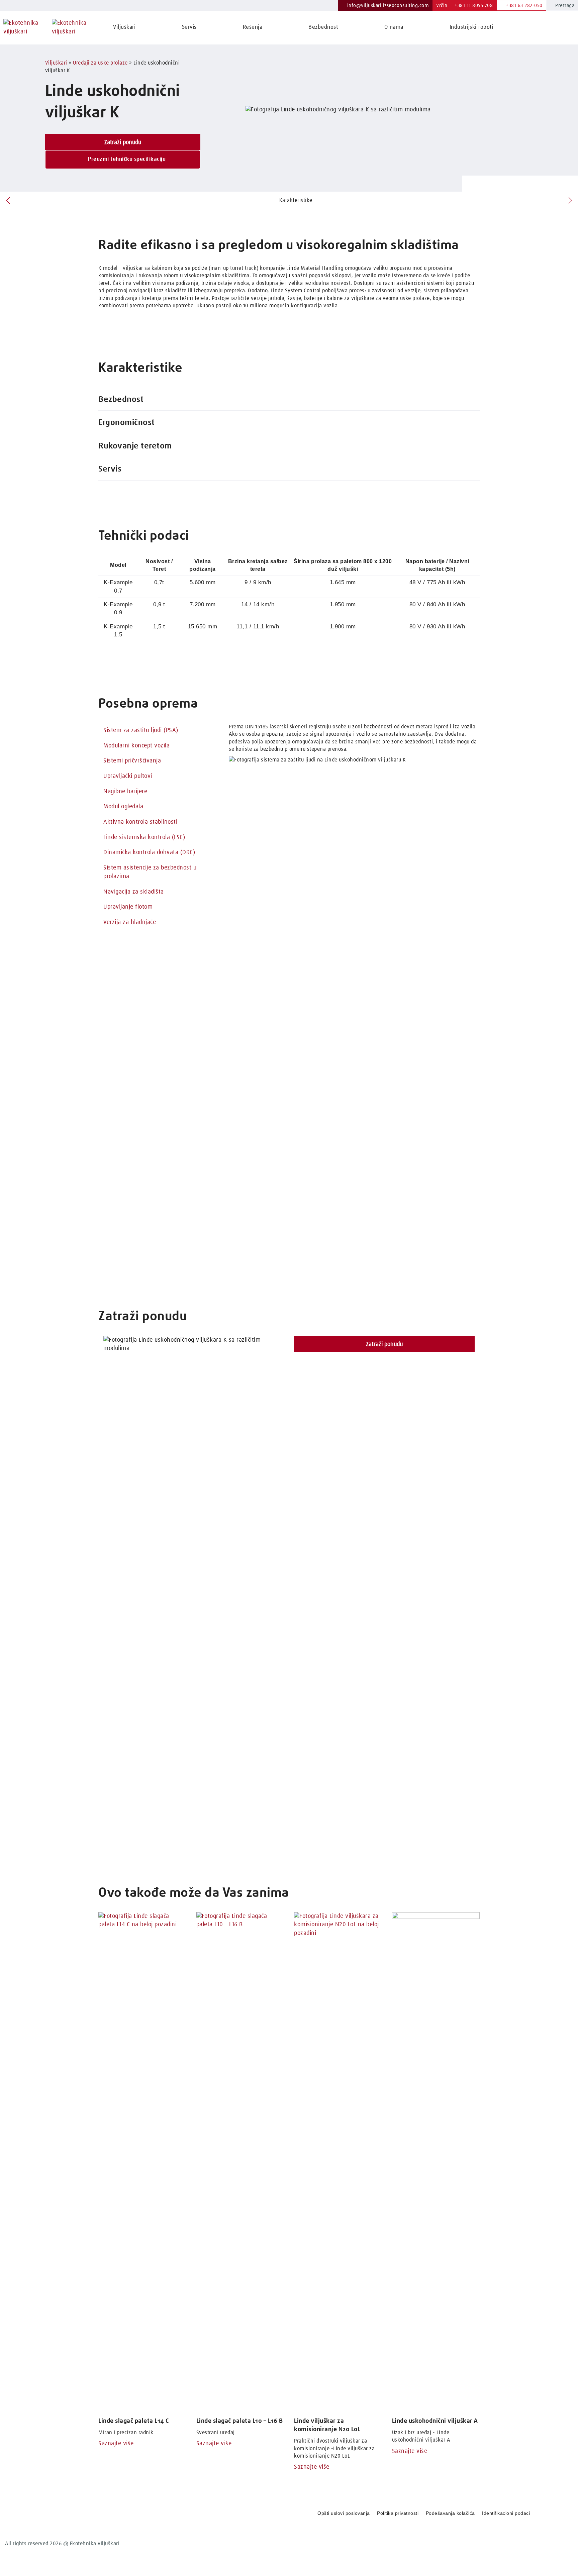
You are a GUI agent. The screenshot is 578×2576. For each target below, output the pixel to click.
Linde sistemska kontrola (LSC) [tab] (144, 837)
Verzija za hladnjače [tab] (130, 922)
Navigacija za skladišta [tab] (134, 892)
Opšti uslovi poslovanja (344, 2513)
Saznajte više (116, 2444)
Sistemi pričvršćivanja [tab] (132, 761)
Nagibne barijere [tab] (125, 792)
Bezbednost (323, 27)
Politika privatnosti (398, 2513)
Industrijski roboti (471, 27)
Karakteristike (296, 200)
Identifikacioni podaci (506, 2513)
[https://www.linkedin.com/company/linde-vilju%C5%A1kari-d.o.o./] (494, 2541)
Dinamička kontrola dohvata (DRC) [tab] (149, 852)
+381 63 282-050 (523, 6)
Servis (189, 27)
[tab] (289, 400)
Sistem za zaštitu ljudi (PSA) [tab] (141, 730)
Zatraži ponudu (123, 142)
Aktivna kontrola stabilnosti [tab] (140, 822)
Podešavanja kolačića (450, 2513)
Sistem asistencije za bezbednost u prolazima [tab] (150, 872)
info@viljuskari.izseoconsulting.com (387, 6)
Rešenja (253, 27)
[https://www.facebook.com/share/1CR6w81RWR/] (508, 2541)
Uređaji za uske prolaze (100, 63)
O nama (394, 27)
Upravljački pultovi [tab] (128, 776)
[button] (289, 400)
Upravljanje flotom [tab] (128, 907)
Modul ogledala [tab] (123, 807)
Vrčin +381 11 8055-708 (464, 6)
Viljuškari (124, 27)
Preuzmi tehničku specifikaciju (126, 159)
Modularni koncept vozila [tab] (136, 746)
